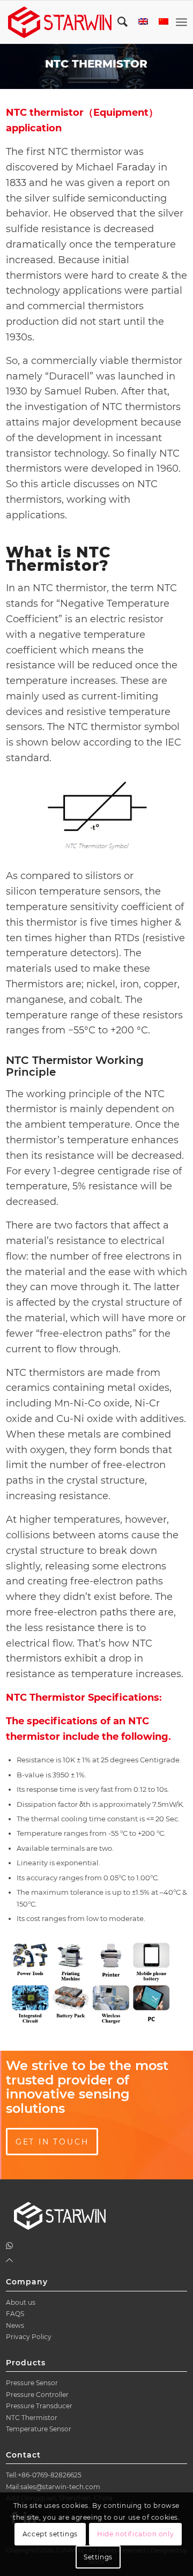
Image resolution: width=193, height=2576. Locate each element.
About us (21, 2302)
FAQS (15, 2314)
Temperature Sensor (39, 2429)
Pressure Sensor (32, 2383)
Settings (98, 2557)
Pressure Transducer (39, 2406)
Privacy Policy (29, 2337)
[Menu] (181, 22)
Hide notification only (135, 2534)
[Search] (117, 22)
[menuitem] (117, 22)
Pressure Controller (37, 2395)
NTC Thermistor (32, 2418)
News (15, 2325)
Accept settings (50, 2534)
